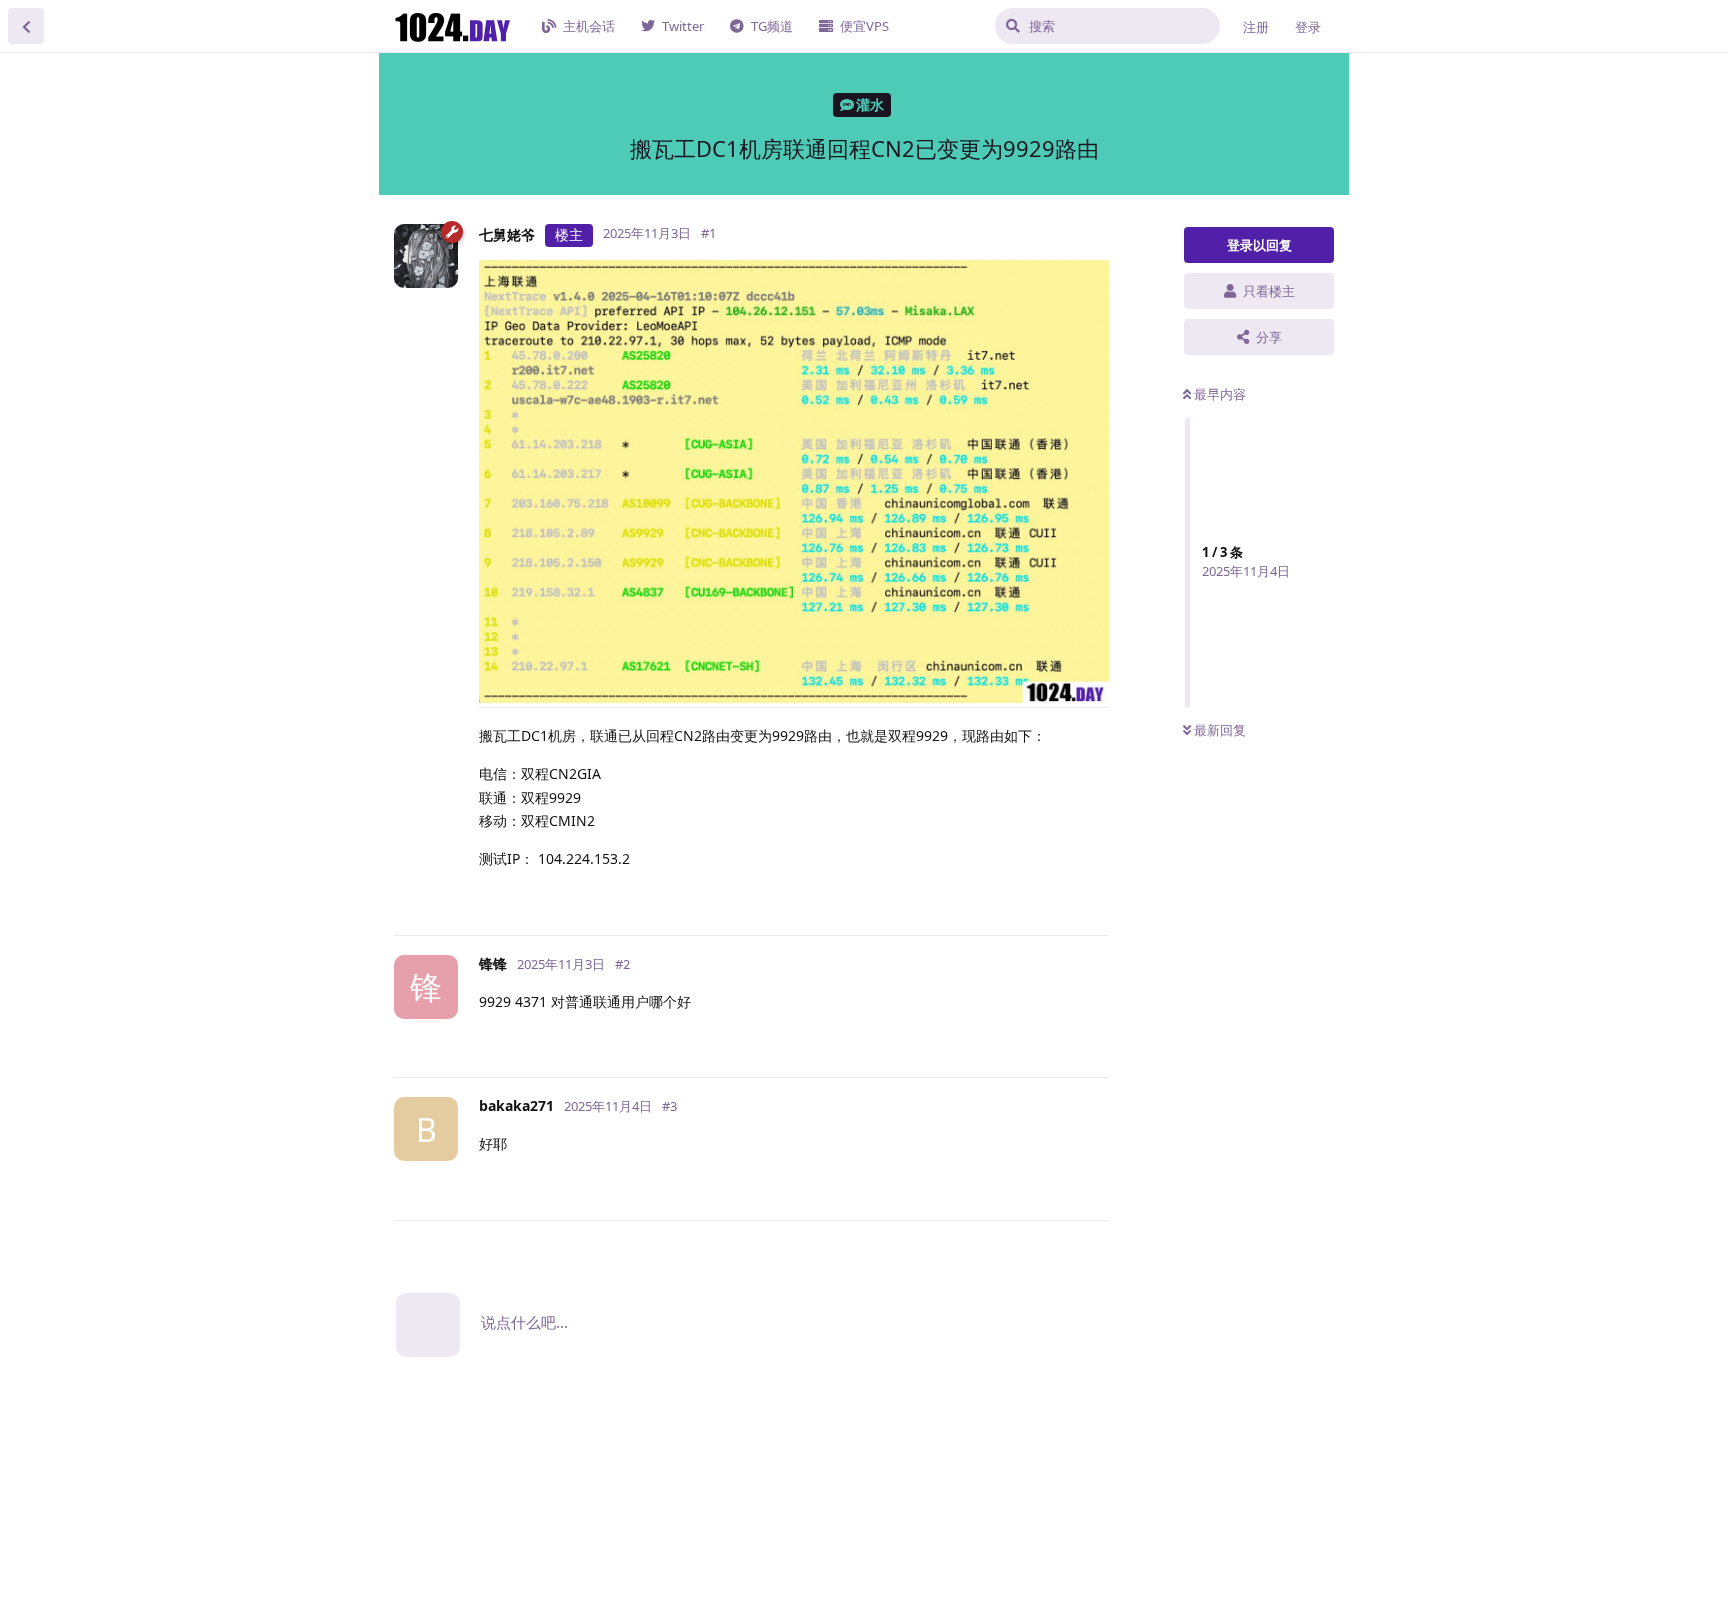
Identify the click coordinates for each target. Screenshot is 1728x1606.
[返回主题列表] (26, 26)
